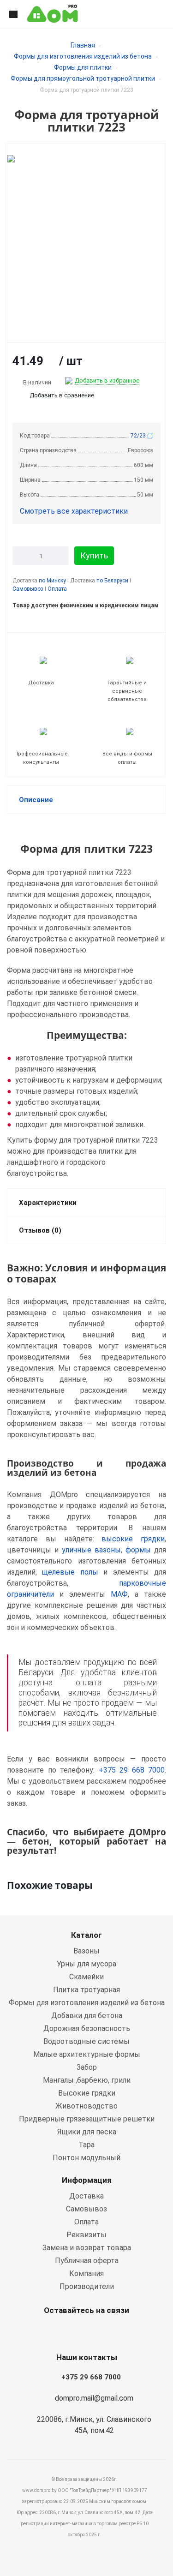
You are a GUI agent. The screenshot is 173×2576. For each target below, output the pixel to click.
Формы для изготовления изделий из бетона (83, 56)
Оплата (57, 589)
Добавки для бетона (87, 2016)
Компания (86, 2273)
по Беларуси (112, 581)
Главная (83, 45)
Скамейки (86, 1977)
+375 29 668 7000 (132, 1770)
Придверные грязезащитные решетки (87, 2119)
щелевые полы (70, 1572)
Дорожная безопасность (87, 2028)
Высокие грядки (87, 2093)
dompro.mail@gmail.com (94, 2398)
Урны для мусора (86, 1964)
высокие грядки (133, 1539)
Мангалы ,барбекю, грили (87, 2080)
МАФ (119, 1594)
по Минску (52, 581)
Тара (86, 2145)
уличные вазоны (91, 1550)
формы (138, 1550)
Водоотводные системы (86, 2041)
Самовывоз (28, 589)
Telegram (107, 2332)
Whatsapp (61, 2332)
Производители (87, 2286)
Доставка (86, 2196)
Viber (84, 2332)
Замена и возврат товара (87, 2248)
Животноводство (86, 2106)
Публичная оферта (87, 2261)
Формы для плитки (83, 67)
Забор (87, 2067)
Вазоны (86, 1951)
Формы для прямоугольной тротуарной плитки (83, 78)
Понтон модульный (86, 2158)
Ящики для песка (87, 2132)
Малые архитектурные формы (87, 2054)
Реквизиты (86, 2235)
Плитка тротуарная (86, 1990)
